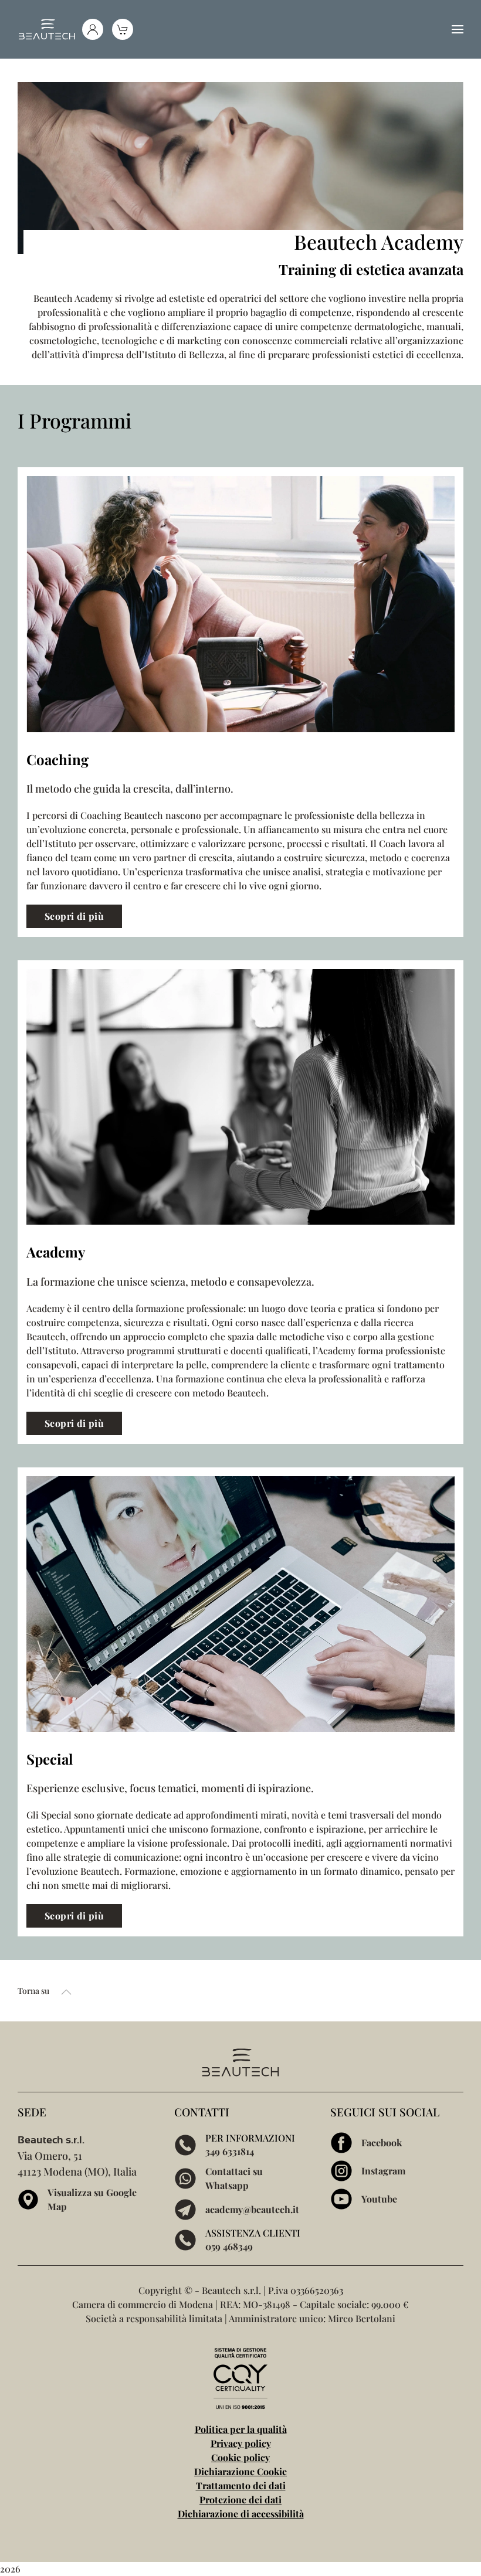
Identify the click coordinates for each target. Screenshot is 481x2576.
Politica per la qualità (241, 2429)
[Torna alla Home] (47, 29)
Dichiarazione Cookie (240, 2471)
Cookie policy (240, 2457)
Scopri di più (74, 916)
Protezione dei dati (240, 2499)
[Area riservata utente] (93, 29)
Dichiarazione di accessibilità (241, 2514)
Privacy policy (241, 2443)
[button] (458, 29)
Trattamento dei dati (241, 2485)
